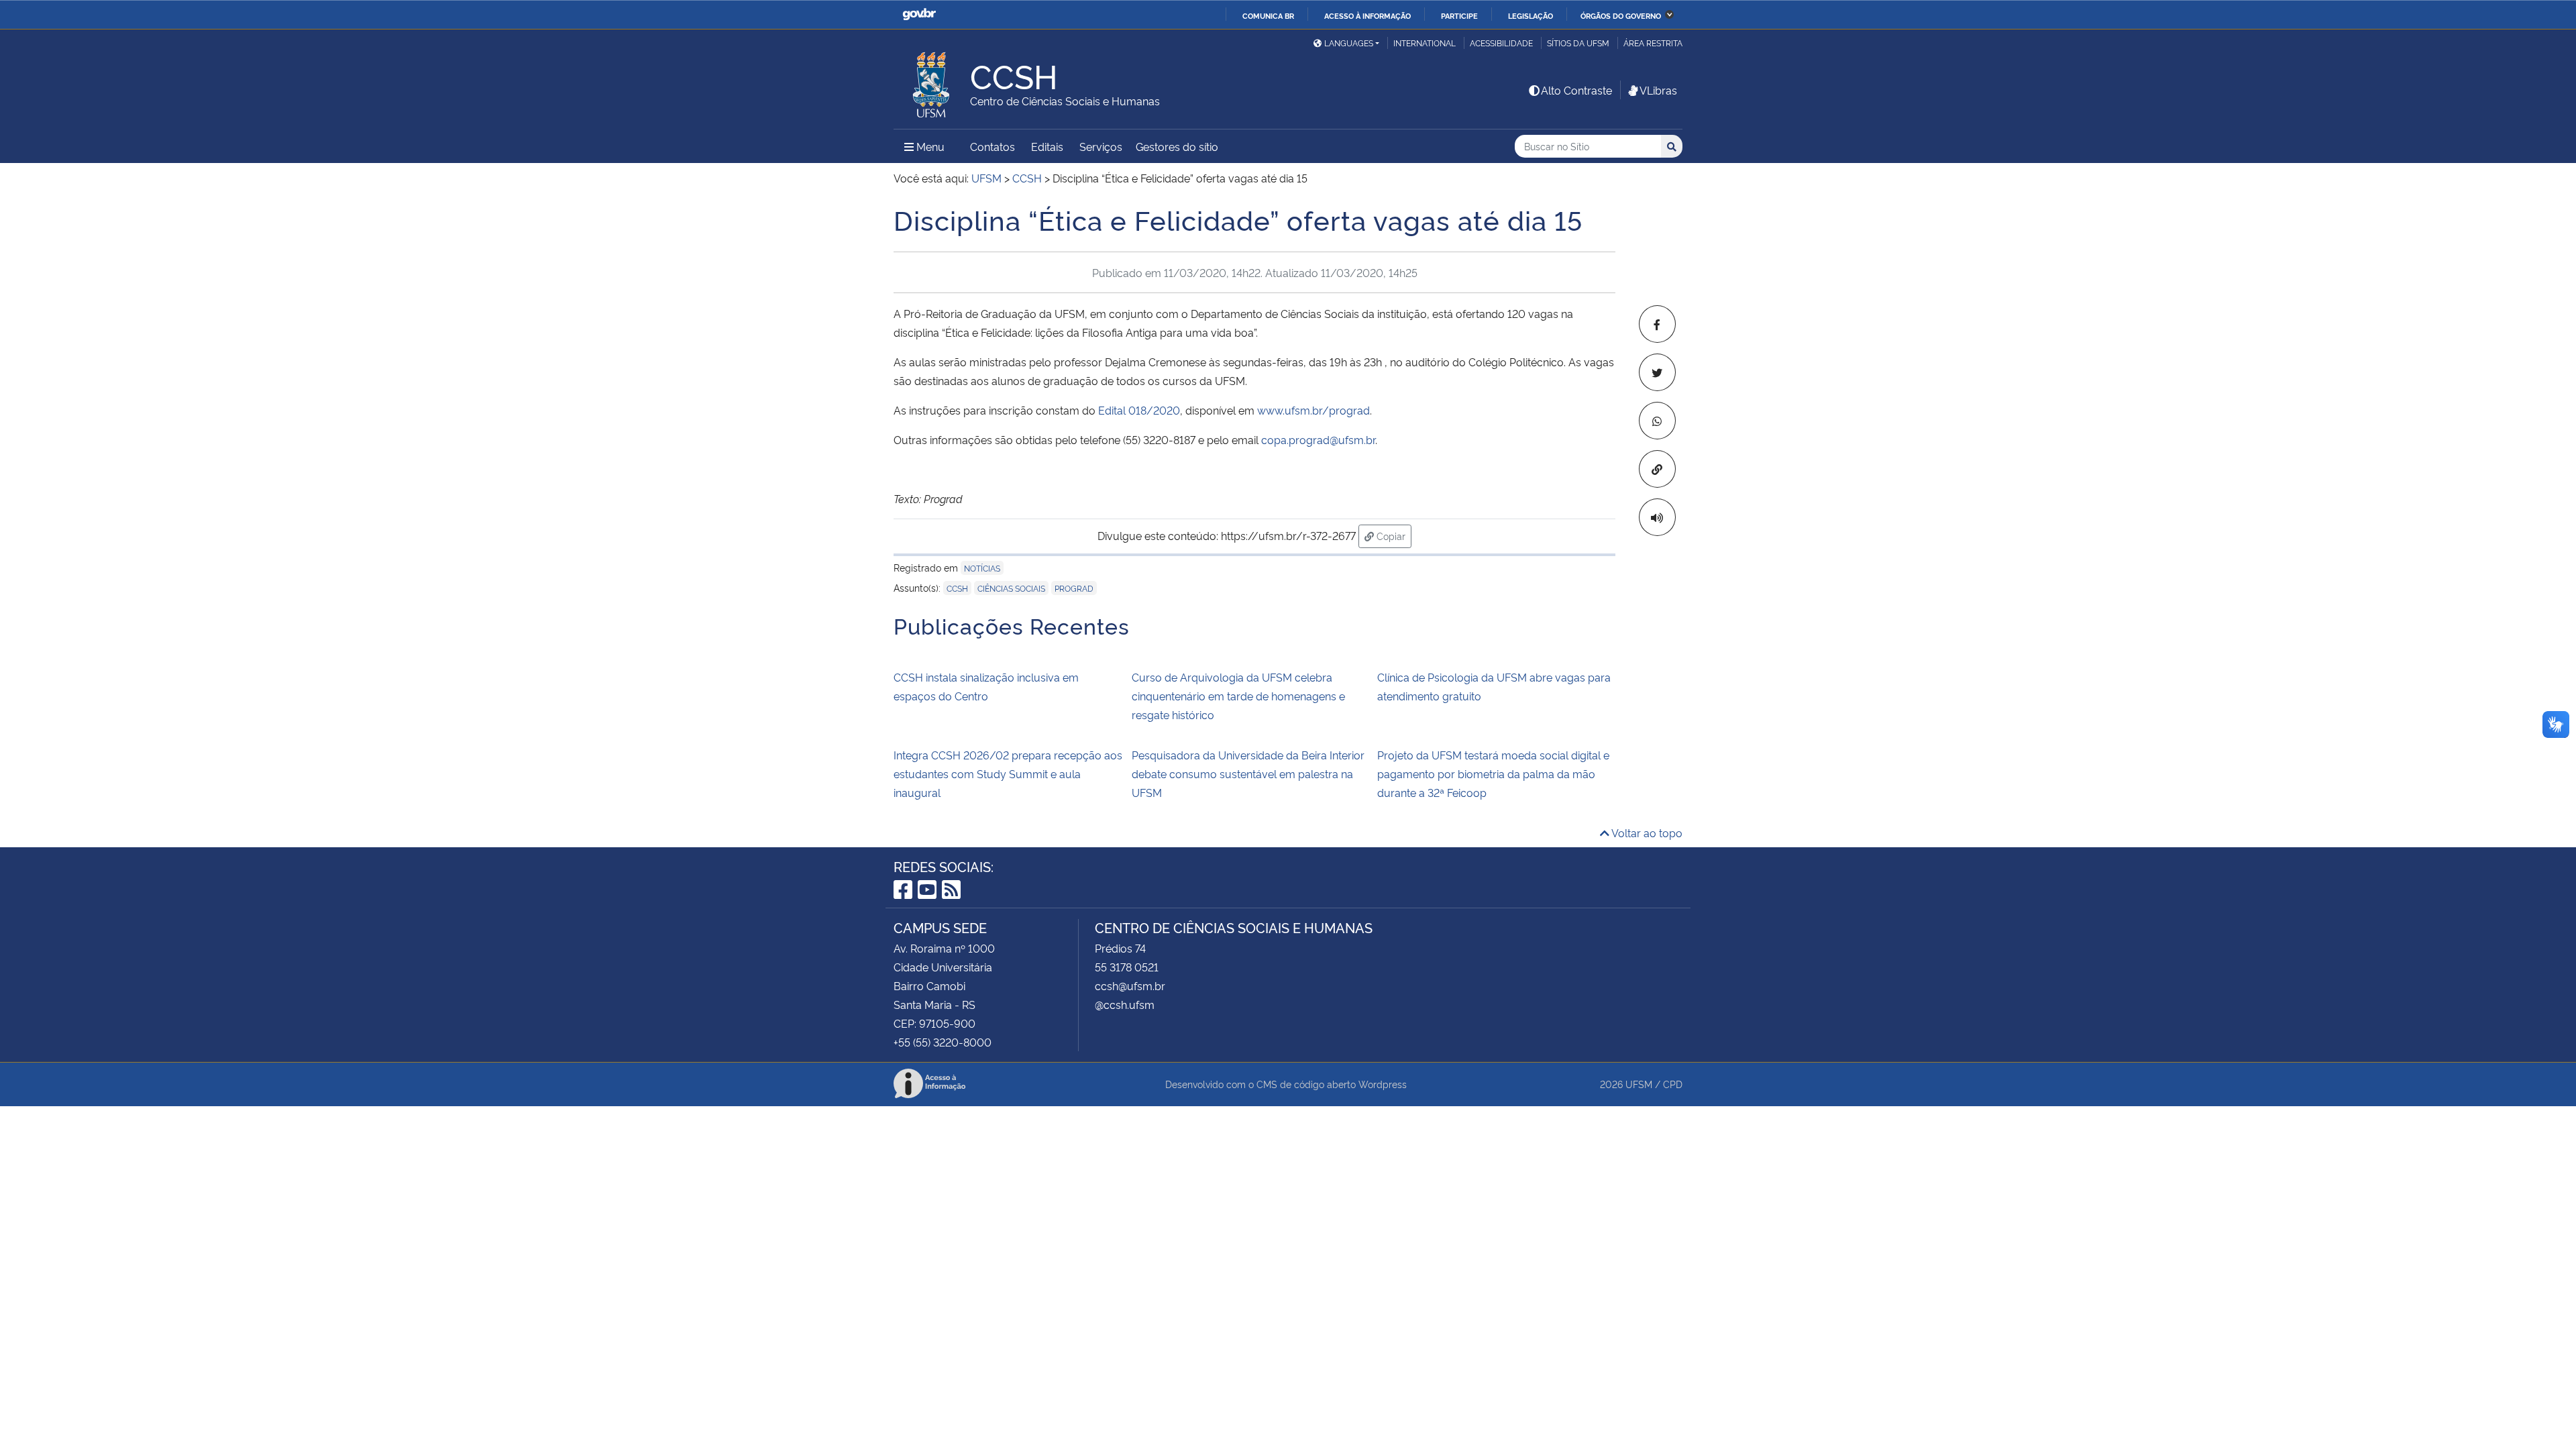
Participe (1459, 15)
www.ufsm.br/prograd (1313, 410)
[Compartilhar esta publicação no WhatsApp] (1657, 421)
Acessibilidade (1501, 43)
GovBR (919, 14)
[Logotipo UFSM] (932, 81)
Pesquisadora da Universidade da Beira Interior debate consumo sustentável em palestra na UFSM (1248, 773)
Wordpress (1383, 1084)
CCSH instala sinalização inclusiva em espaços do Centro (986, 686)
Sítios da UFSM (1578, 43)
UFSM (1639, 1084)
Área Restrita (1653, 43)
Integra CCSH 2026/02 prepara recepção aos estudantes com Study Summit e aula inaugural (1008, 773)
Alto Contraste (1576, 90)
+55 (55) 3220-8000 (943, 1042)
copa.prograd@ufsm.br (1318, 439)
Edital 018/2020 (1139, 410)
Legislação (1531, 15)
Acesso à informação (1367, 15)
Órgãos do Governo (1621, 15)
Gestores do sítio (1177, 146)
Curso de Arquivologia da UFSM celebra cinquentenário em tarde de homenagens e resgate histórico (1238, 696)
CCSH (957, 588)
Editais (1047, 146)
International (1425, 43)
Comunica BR (1268, 15)
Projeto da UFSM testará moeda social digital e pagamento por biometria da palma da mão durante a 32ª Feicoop (1493, 773)
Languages (1349, 43)
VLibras (1658, 90)
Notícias (982, 568)
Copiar (1393, 535)
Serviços (1101, 146)
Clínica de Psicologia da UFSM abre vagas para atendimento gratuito (1494, 686)
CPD (1673, 1084)
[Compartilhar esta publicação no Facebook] (1657, 324)
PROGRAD (1074, 588)
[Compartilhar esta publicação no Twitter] (1657, 372)
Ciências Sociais (1011, 588)
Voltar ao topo (1646, 833)
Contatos (992, 146)
